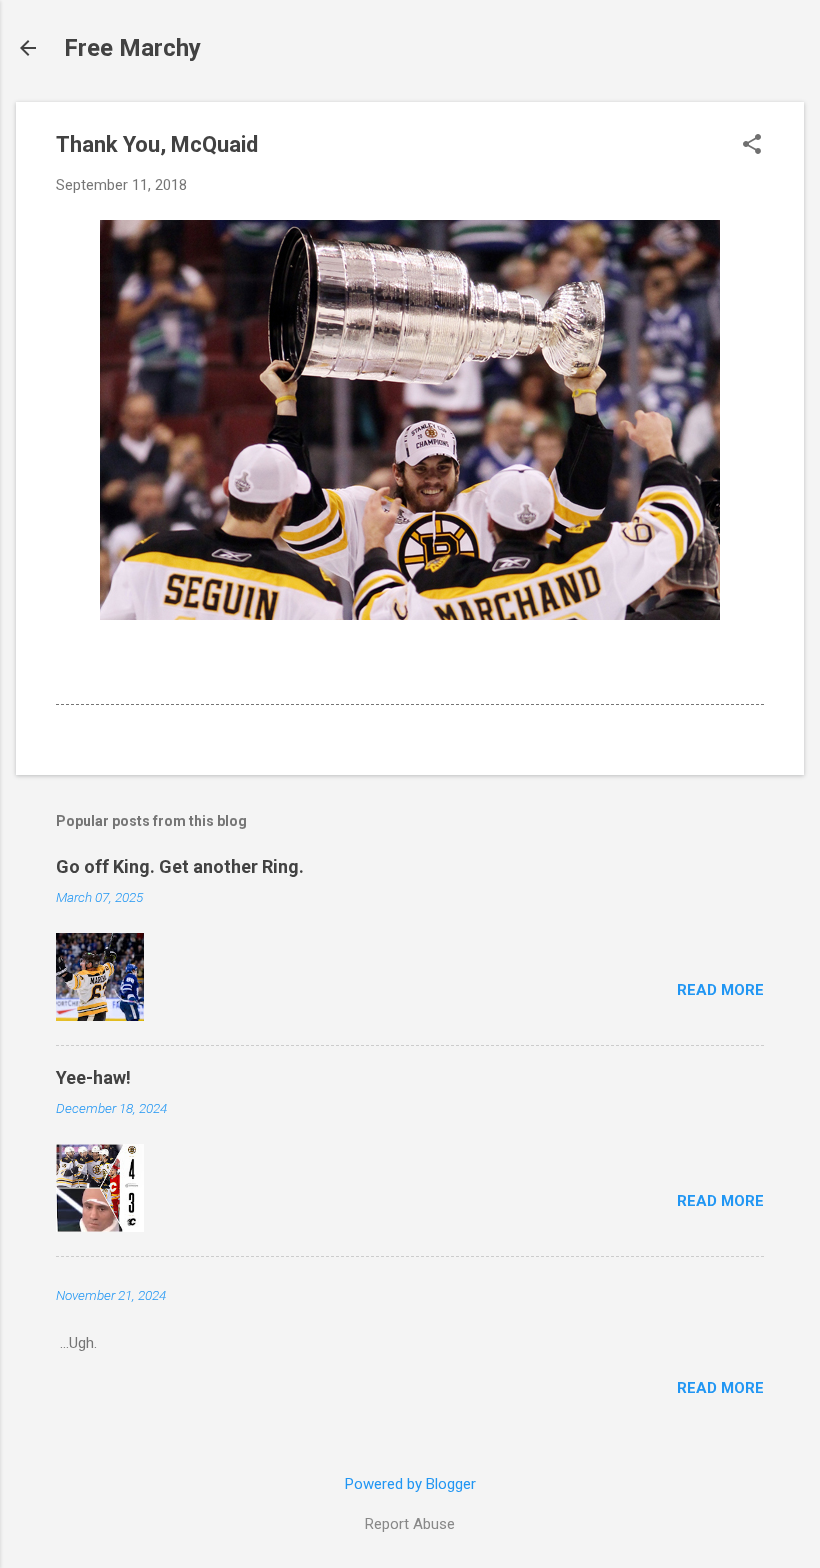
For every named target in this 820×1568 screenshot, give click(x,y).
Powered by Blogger (410, 1484)
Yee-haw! (93, 1077)
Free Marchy (132, 48)
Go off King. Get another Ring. (180, 866)
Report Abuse (410, 1524)
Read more (720, 990)
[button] (752, 146)
